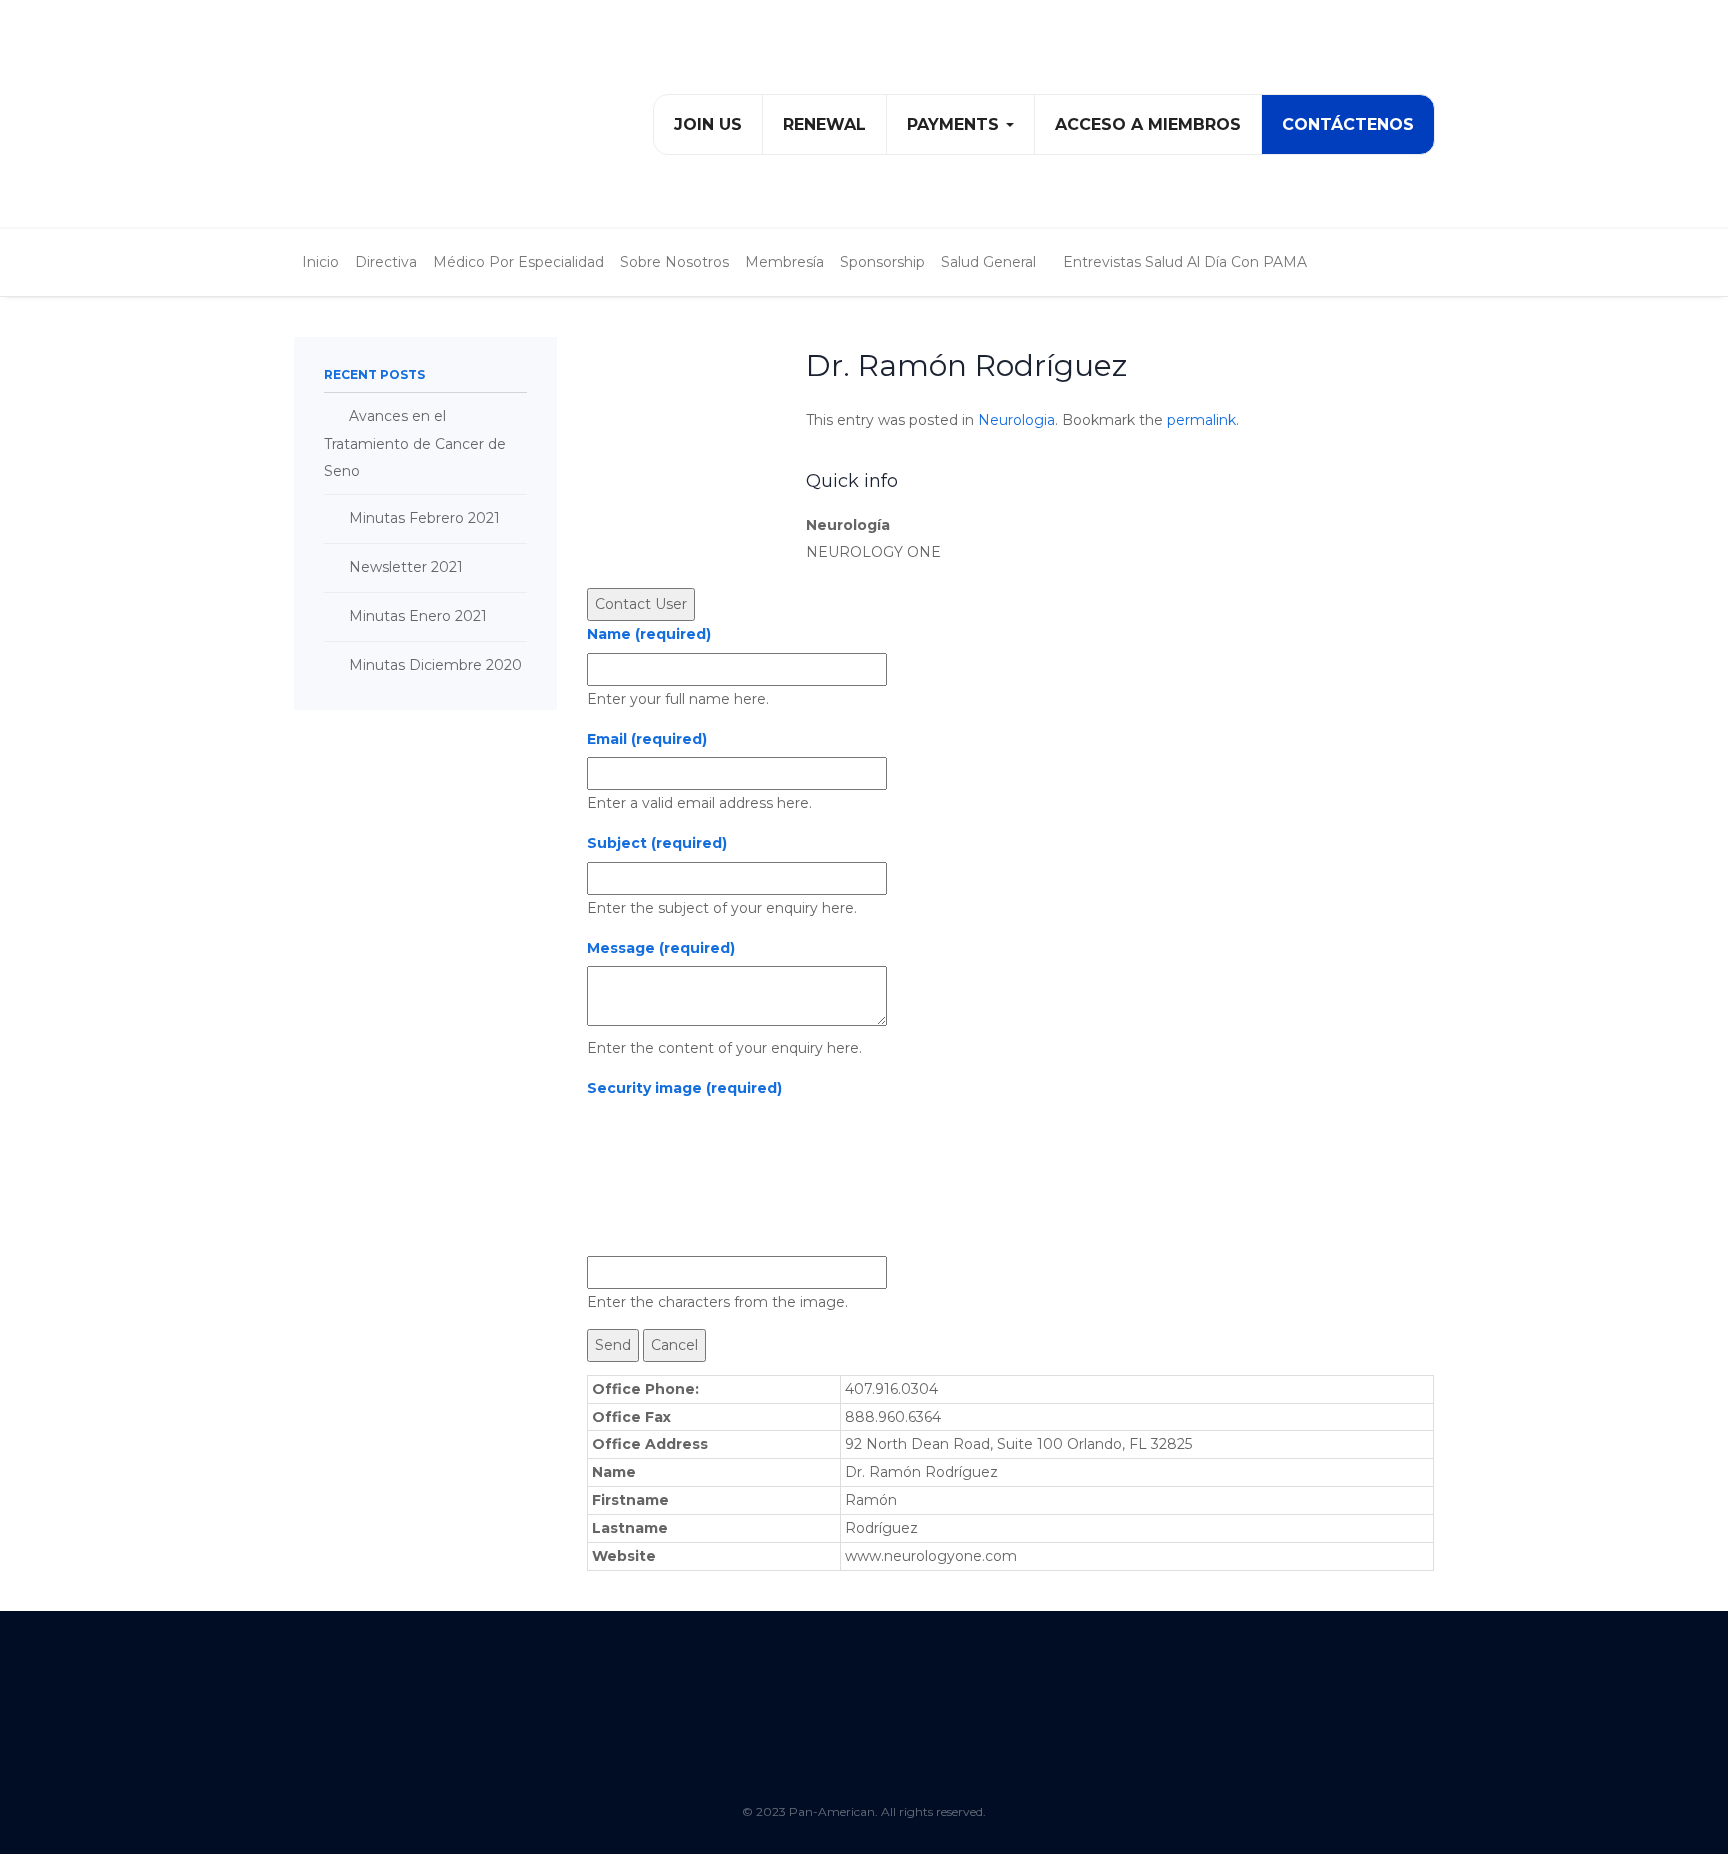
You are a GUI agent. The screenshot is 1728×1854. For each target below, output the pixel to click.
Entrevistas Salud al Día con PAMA (1185, 262)
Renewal (824, 124)
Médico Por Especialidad (518, 262)
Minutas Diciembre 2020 (435, 665)
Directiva (386, 262)
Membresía (784, 262)
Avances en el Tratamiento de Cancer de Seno (415, 443)
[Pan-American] (397, 122)
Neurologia (1016, 420)
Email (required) (647, 739)
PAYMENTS (955, 124)
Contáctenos (1348, 124)
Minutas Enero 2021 (418, 616)
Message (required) (661, 948)
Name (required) (649, 634)
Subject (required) (657, 843)
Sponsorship (882, 262)
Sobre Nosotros (674, 262)
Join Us (708, 124)
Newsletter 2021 (406, 567)
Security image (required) (684, 1088)
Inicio (320, 262)
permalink (1201, 420)
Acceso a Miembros (1148, 124)
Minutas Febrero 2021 (424, 518)
